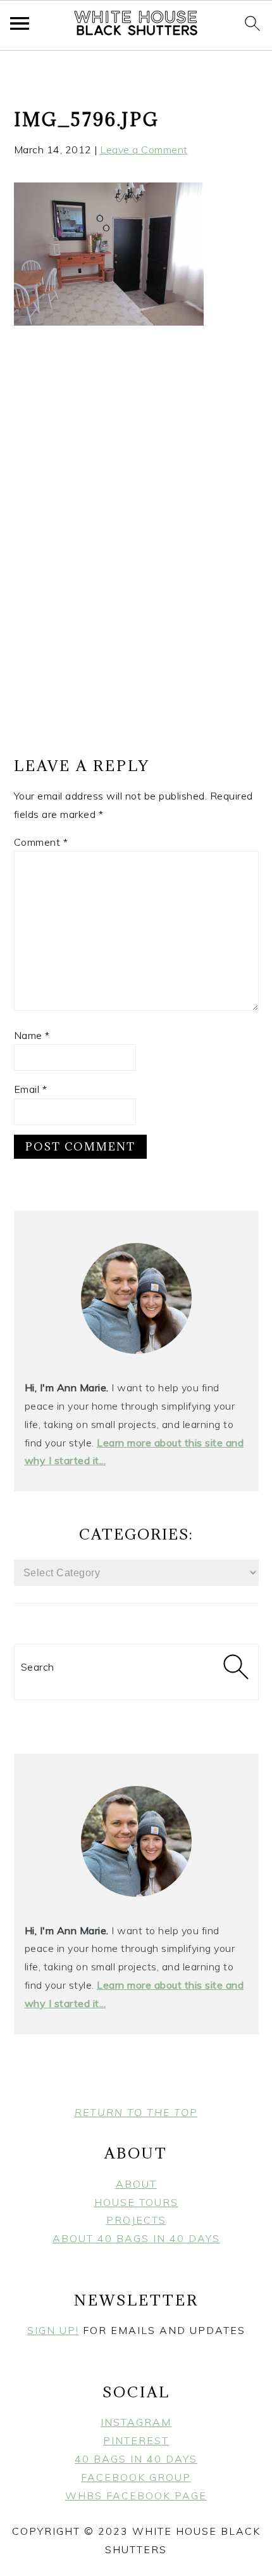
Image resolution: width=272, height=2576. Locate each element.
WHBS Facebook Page (136, 2496)
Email (31, 1089)
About (136, 2184)
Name (32, 1035)
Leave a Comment (144, 150)
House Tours (136, 2202)
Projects (136, 2220)
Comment (41, 842)
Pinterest (136, 2440)
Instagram (136, 2422)
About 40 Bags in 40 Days (136, 2238)
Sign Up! (53, 2330)
